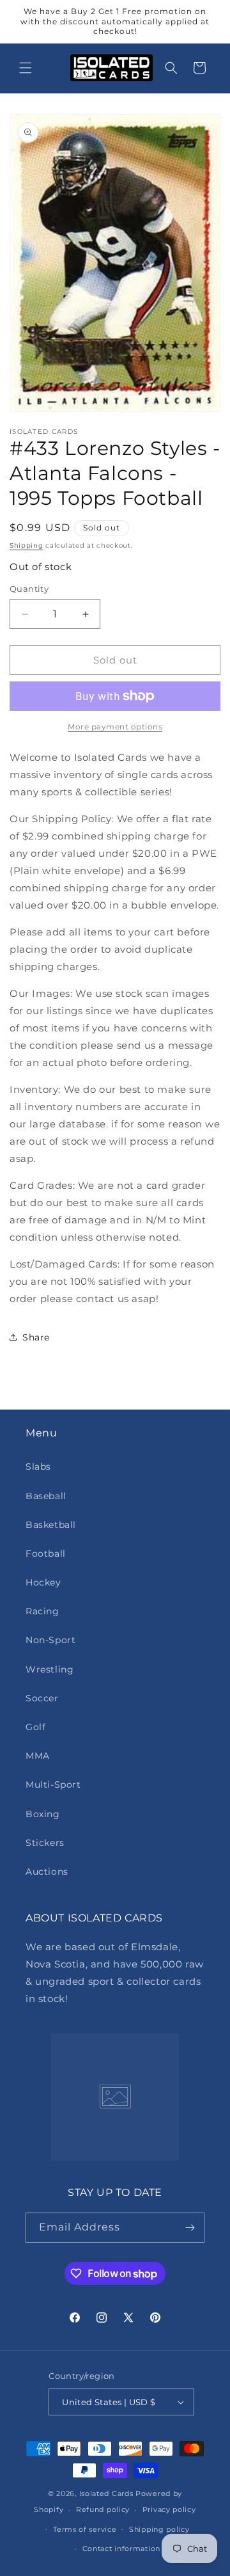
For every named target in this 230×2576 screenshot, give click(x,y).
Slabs (38, 1467)
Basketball (51, 1525)
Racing (42, 1611)
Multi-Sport (53, 1785)
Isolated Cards (108, 2493)
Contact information (121, 2548)
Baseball (46, 1496)
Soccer (42, 1698)
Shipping (27, 545)
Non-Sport (50, 1640)
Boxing (43, 1814)
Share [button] (36, 1337)
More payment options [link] (115, 727)
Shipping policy (159, 2529)
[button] (26, 68)
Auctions (47, 1872)
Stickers (45, 1843)
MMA (38, 1756)
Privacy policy (169, 2509)
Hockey (43, 1582)
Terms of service (85, 2529)
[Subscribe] (190, 2228)
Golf (35, 1727)
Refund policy (103, 2509)
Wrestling (50, 1669)
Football (46, 1554)
